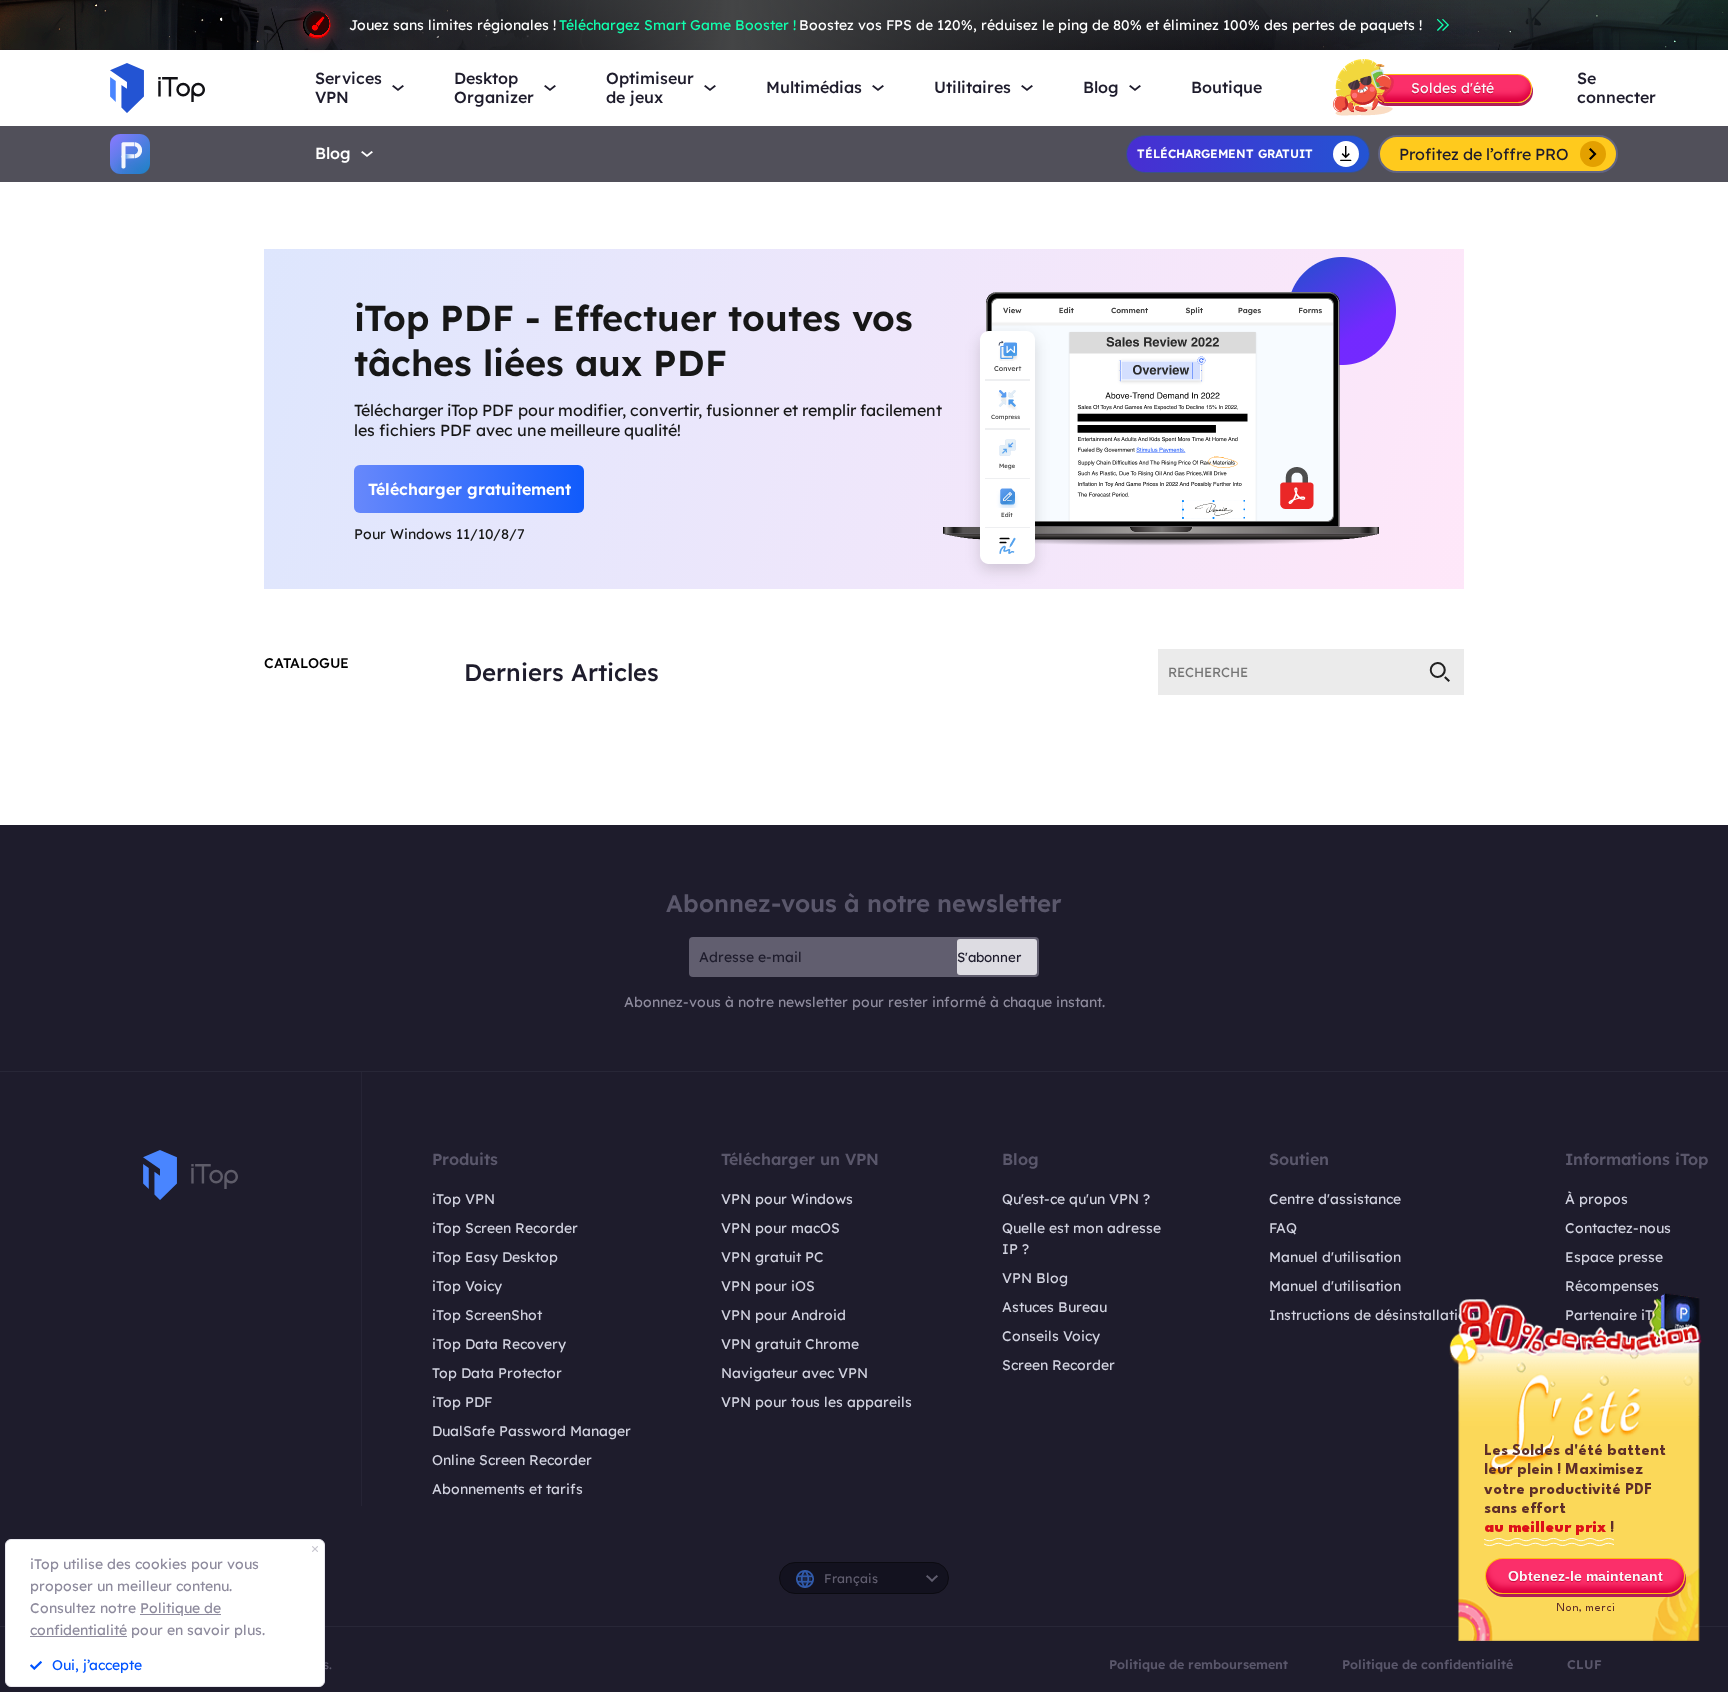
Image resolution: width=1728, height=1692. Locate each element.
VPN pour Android (783, 1315)
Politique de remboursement (1198, 1664)
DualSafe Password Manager (531, 1431)
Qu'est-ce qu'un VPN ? (1076, 1199)
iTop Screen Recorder (505, 1228)
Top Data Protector (497, 1373)
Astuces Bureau (1054, 1307)
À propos (1596, 1199)
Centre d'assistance (1335, 1199)
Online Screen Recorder (512, 1460)
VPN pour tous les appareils (816, 1402)
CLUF (1584, 1664)
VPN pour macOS (780, 1228)
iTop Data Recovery (499, 1344)
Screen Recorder (1058, 1365)
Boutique (1226, 87)
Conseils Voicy (1051, 1336)
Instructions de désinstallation (1372, 1315)
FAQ (1283, 1228)
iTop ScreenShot (487, 1315)
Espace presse (1614, 1257)
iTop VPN (463, 1199)
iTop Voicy (467, 1286)
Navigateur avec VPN (794, 1373)
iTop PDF (462, 1402)
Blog (333, 153)
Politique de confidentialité (1427, 1664)
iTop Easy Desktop (495, 1257)
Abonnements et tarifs (507, 1489)
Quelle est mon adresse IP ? (1081, 1238)
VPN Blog (1035, 1278)
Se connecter (1616, 88)
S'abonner (989, 957)
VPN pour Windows (787, 1199)
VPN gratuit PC (772, 1257)
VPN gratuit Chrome (790, 1344)
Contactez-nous (1618, 1228)
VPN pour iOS (768, 1286)
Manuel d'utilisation (1335, 1257)
